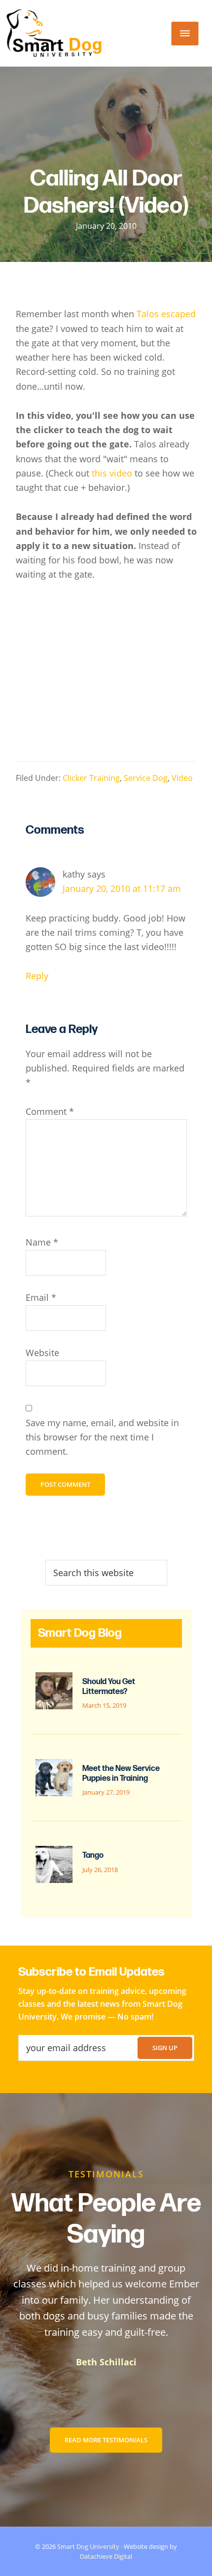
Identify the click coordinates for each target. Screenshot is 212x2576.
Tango (93, 1856)
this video (112, 473)
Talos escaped (166, 314)
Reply (37, 976)
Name (42, 1242)
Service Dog (146, 778)
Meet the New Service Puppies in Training (121, 1773)
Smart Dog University (88, 2546)
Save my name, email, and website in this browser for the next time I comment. (102, 1437)
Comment (50, 1111)
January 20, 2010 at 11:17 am (122, 888)
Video (182, 778)
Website (42, 1353)
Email (41, 1297)
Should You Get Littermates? (109, 1687)
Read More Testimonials (106, 2440)
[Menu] (185, 34)
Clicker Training (91, 778)
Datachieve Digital (106, 2556)
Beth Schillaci (106, 2362)
